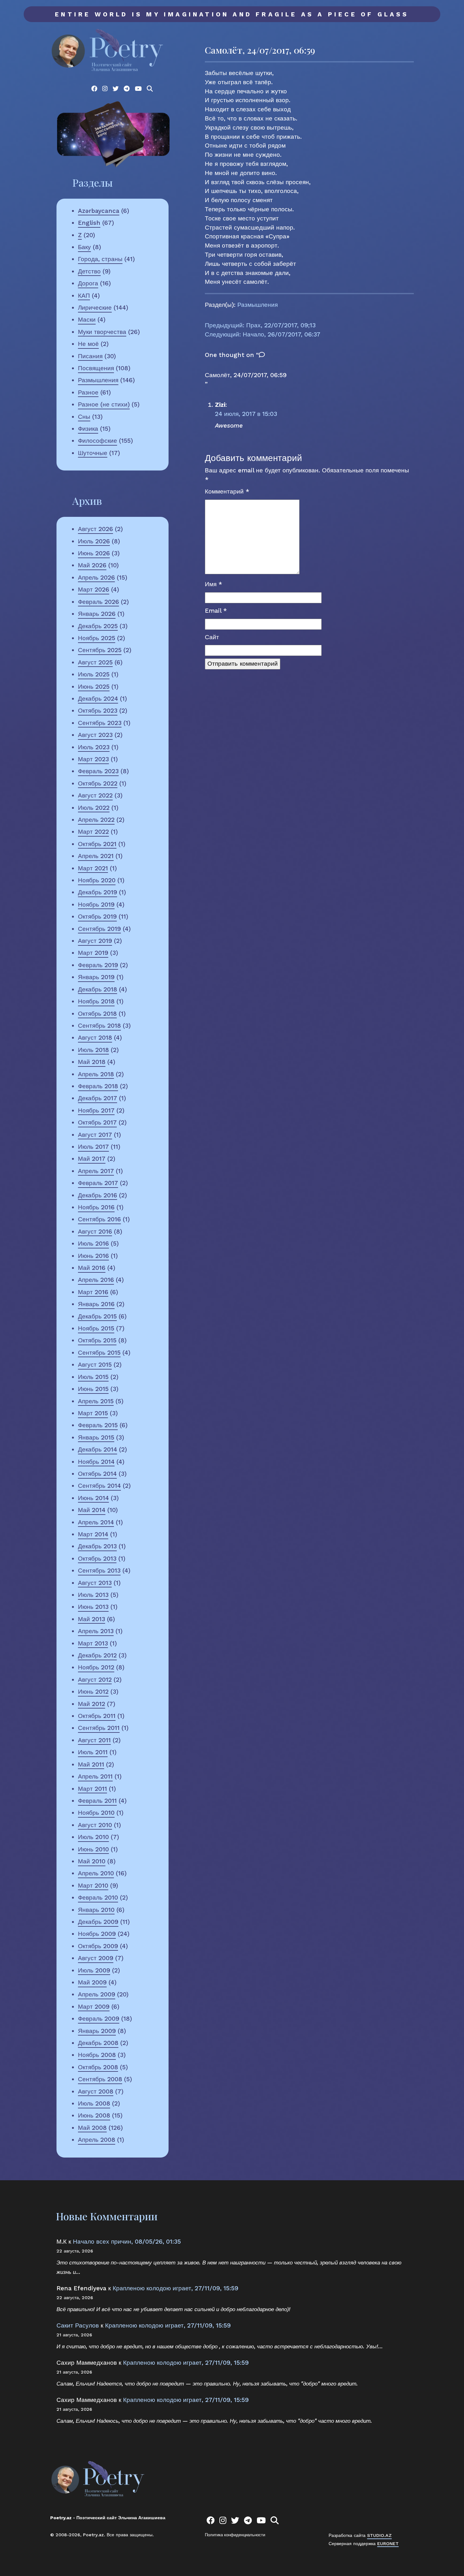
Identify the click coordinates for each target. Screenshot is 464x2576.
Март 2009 (94, 2007)
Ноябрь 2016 (96, 1207)
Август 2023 (95, 735)
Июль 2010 (93, 1837)
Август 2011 (94, 1740)
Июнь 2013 (93, 1607)
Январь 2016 (96, 1304)
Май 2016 (92, 1268)
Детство (89, 271)
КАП (84, 296)
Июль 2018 (93, 1050)
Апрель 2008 (97, 2140)
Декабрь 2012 (97, 1655)
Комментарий (227, 491)
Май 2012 (92, 1704)
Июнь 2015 (93, 1389)
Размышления (98, 380)
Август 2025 (95, 662)
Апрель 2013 (96, 1631)
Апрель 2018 (96, 1074)
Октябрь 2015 (97, 1340)
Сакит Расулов (78, 2325)
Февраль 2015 (98, 1425)
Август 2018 (95, 1038)
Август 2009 (96, 1958)
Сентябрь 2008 (100, 2079)
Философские (98, 441)
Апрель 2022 (96, 820)
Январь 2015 (96, 1437)
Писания (90, 356)
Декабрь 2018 (98, 989)
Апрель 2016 (96, 1280)
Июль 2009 (94, 1970)
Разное (88, 392)
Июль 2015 (93, 1377)
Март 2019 (93, 953)
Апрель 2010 (96, 1873)
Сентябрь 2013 (99, 1571)
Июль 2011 (93, 1752)
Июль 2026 (94, 541)
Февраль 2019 (98, 965)
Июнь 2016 (93, 1256)
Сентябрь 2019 (99, 929)
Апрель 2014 (96, 1522)
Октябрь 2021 (97, 844)
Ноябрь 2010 (96, 1813)
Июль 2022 (94, 808)
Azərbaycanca (99, 211)
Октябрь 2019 (97, 917)
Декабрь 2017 (98, 1098)
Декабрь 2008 (98, 2043)
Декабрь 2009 (98, 1922)
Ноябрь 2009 (97, 1934)
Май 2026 (92, 565)
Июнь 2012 (93, 1692)
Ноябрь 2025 (97, 638)
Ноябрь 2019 (96, 905)
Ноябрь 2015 (96, 1328)
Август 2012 (95, 1680)
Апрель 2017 (96, 1171)
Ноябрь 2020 (97, 880)
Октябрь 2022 (98, 783)
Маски (87, 320)
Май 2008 (92, 2128)
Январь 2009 (97, 2031)
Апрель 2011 (95, 1776)
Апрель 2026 (96, 578)
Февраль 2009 (99, 2019)
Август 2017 (95, 1135)
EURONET (388, 2544)
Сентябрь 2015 (99, 1353)
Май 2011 (91, 1764)
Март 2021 (93, 868)
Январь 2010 (96, 1910)
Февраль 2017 (98, 1183)
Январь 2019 (96, 977)
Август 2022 (95, 795)
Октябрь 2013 (97, 1559)
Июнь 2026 (94, 553)
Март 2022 (93, 832)
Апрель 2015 (96, 1401)
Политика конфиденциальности (235, 2535)
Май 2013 (92, 1619)
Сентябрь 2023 (100, 723)
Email (216, 611)
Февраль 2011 (97, 1801)
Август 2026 (95, 529)
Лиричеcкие (95, 308)
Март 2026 (94, 590)
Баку (84, 247)
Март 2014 (93, 1534)
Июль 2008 (94, 2103)
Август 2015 (95, 1365)
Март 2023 (93, 759)
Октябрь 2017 (97, 1122)
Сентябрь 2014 (99, 1486)
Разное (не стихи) (104, 404)
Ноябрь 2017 (96, 1110)
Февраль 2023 (98, 771)
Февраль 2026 (98, 602)
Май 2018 (92, 1062)
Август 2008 (96, 2091)
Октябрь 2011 (97, 1716)
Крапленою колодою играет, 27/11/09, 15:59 (175, 2288)
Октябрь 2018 (97, 1014)
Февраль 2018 (98, 1086)
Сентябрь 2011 (99, 1728)
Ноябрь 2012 (96, 1667)
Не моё (88, 344)
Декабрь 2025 (98, 626)
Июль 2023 (94, 747)
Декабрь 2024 (98, 699)
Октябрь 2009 (98, 1946)
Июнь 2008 (94, 2115)
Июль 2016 (93, 1244)
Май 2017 (92, 1159)
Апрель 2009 (97, 1994)
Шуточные (93, 453)
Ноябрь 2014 (96, 1462)
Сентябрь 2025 (100, 650)
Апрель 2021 (96, 856)
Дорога (88, 283)
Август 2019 (95, 941)
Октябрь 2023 (98, 711)
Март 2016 (93, 1292)
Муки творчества (102, 332)
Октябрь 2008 (98, 2067)
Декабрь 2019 (98, 892)
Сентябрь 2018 (99, 1026)
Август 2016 (95, 1232)
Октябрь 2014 (97, 1474)
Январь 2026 (97, 614)
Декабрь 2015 (97, 1316)
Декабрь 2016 (98, 1195)
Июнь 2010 (93, 1849)
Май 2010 (92, 1861)
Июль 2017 (93, 1147)
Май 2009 (92, 1982)
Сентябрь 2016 (99, 1219)
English (89, 223)
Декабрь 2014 (98, 1449)
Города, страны (100, 259)
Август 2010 (95, 1825)
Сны (84, 417)
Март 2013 (93, 1643)
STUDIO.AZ (379, 2535)
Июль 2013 (93, 1595)
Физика (88, 429)
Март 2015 (93, 1413)
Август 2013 (95, 1583)
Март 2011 (92, 1789)
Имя (214, 584)
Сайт (212, 637)
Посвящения (96, 368)
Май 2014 (92, 1510)
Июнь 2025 (94, 687)
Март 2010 (93, 1886)
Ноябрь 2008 (97, 2055)
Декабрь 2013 (97, 1546)
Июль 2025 (94, 674)
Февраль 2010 (98, 1898)
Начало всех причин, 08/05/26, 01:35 (127, 2242)
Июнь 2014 (93, 1498)
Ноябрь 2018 (96, 1001)
